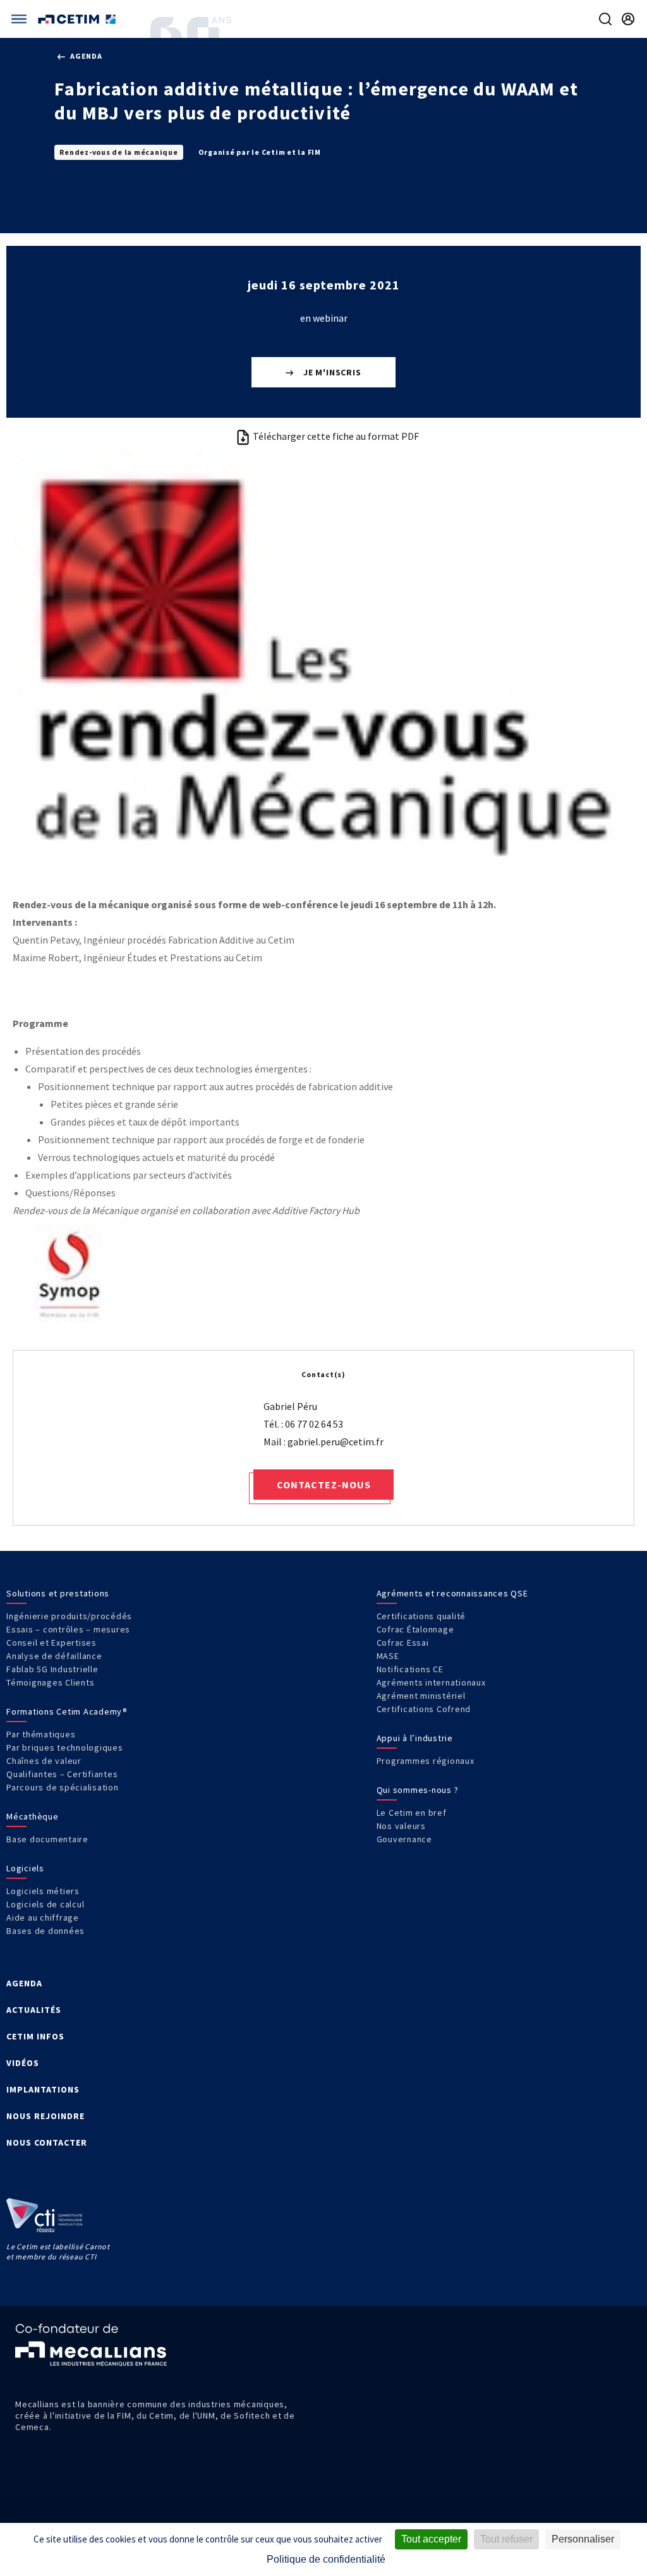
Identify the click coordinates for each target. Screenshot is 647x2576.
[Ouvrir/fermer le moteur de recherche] (605, 19)
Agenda (85, 56)
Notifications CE (410, 1669)
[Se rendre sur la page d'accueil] (78, 19)
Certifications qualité (421, 1616)
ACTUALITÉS (34, 2010)
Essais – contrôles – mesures (68, 1629)
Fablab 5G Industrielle (52, 1669)
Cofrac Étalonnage (415, 1629)
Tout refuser (506, 2539)
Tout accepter (431, 2539)
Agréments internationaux (431, 1682)
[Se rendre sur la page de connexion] (628, 19)
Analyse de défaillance (54, 1656)
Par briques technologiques (65, 1747)
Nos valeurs (401, 1826)
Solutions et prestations (58, 1593)
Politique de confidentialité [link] (326, 2559)
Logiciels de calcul (45, 1904)
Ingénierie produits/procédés (69, 1616)
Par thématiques (41, 1734)
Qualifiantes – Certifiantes (62, 1774)
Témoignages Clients (50, 1682)
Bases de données (45, 1931)
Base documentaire (47, 1839)
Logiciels (25, 1868)
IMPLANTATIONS (43, 2089)
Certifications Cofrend (424, 1709)
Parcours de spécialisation (63, 1787)
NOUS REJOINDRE (45, 2116)
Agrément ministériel (421, 1696)
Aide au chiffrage (43, 1917)
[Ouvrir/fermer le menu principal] (19, 19)
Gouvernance (404, 1839)
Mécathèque (33, 1816)
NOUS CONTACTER (47, 2142)
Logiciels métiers (43, 1891)
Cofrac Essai (403, 1643)
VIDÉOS (23, 2063)
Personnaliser (583, 2539)
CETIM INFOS (35, 2036)
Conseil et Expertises (51, 1643)
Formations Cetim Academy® (67, 1711)
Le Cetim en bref (412, 1813)
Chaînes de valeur (44, 1761)
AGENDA (24, 1983)
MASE (388, 1656)
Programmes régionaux (426, 1761)
